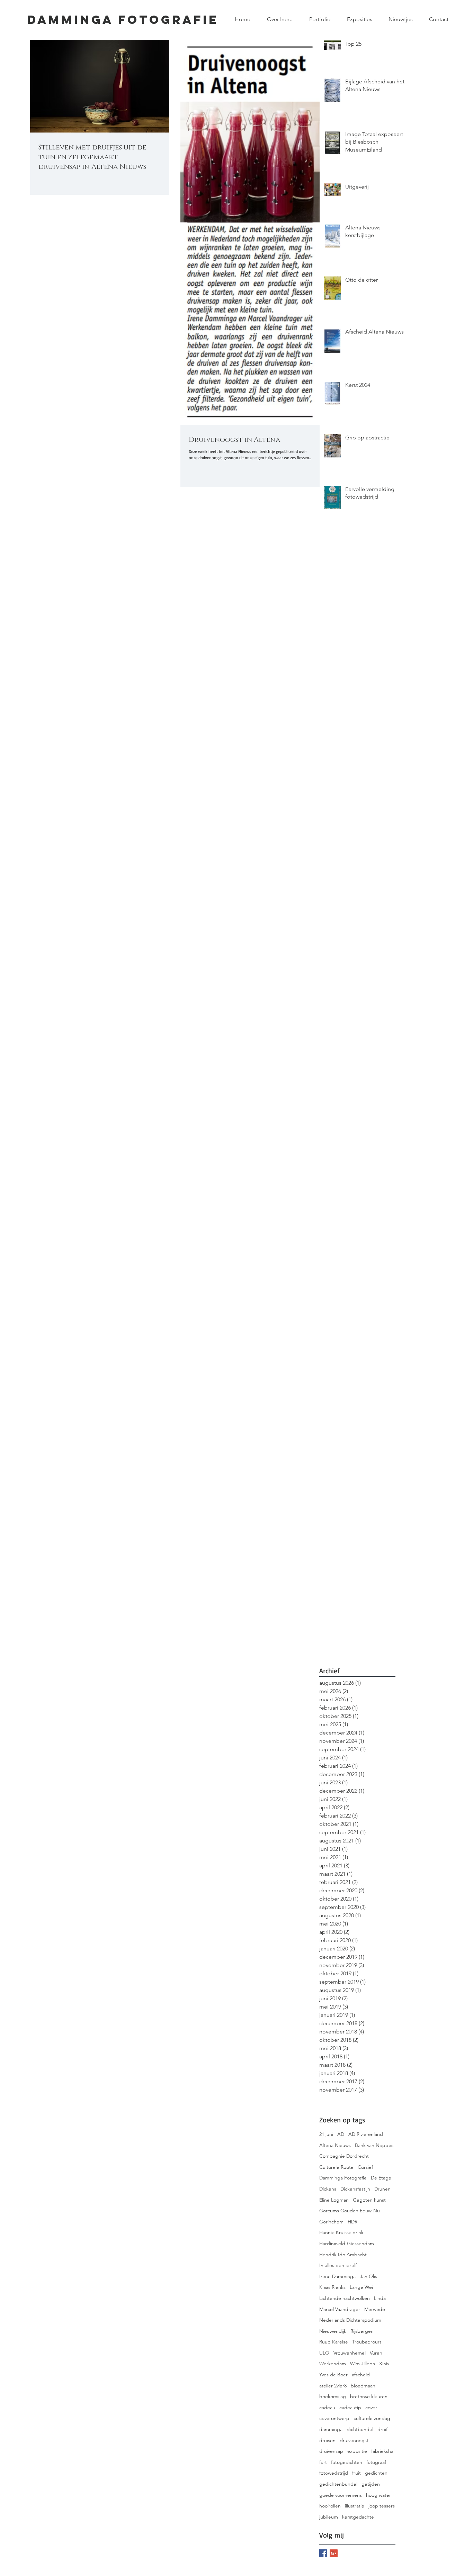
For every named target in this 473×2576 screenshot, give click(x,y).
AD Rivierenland (366, 2134)
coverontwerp (334, 2418)
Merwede (375, 2309)
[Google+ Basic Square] (334, 2553)
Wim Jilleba (363, 2364)
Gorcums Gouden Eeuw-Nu (350, 2211)
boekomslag (333, 2396)
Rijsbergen (362, 2331)
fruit (356, 2473)
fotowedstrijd (334, 2473)
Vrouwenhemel (350, 2353)
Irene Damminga (337, 2276)
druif (382, 2429)
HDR (352, 2222)
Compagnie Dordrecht (344, 2156)
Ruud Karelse (334, 2342)
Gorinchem (331, 2222)
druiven (327, 2440)
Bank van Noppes (374, 2145)
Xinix (384, 2364)
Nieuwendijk (333, 2331)
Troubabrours (367, 2342)
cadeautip (350, 2407)
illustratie (355, 2506)
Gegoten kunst (369, 2200)
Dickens (328, 2189)
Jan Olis (368, 2276)
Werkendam (333, 2364)
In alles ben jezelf (338, 2265)
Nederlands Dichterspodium (350, 2320)
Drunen (382, 2189)
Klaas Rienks (332, 2287)
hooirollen (330, 2506)
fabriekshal (383, 2451)
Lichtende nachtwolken (345, 2298)
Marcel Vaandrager (340, 2309)
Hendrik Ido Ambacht (343, 2255)
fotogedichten (347, 2462)
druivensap (331, 2451)
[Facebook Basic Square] (323, 2553)
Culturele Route (336, 2167)
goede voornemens (341, 2495)
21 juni (326, 2134)
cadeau (327, 2407)
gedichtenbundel (338, 2484)
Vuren (376, 2353)
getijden (371, 2484)
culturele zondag (372, 2418)
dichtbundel (360, 2429)
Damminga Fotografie (343, 2178)
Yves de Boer (333, 2375)
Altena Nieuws (335, 2145)
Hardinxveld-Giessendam (347, 2243)
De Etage (381, 2178)
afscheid (361, 2375)
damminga (331, 2429)
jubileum (329, 2517)
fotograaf (376, 2462)
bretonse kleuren (369, 2396)
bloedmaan (363, 2386)
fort (323, 2462)
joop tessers (382, 2506)
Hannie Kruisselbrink (341, 2232)
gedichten (376, 2473)
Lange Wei (361, 2287)
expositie (357, 2451)
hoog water (378, 2495)
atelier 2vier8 (333, 2386)
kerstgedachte (358, 2517)
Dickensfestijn (355, 2189)
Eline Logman (334, 2200)
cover (371, 2407)
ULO (324, 2353)
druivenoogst (354, 2440)
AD (341, 2134)
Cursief (365, 2167)
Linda (380, 2298)
